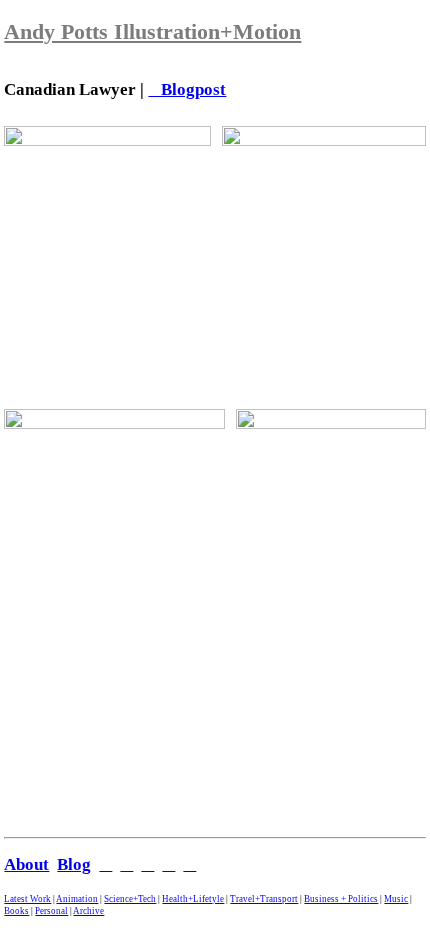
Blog (74, 864)
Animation (77, 899)
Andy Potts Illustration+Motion (152, 31)
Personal (51, 911)
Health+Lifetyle (193, 899)
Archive (88, 911)
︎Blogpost (187, 89)
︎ (168, 864)
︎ (126, 864)
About (26, 864)
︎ (147, 864)
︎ (105, 864)
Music (396, 899)
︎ (189, 864)
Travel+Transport (264, 899)
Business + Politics (341, 899)
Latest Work (27, 899)
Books (16, 911)
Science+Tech (130, 899)
